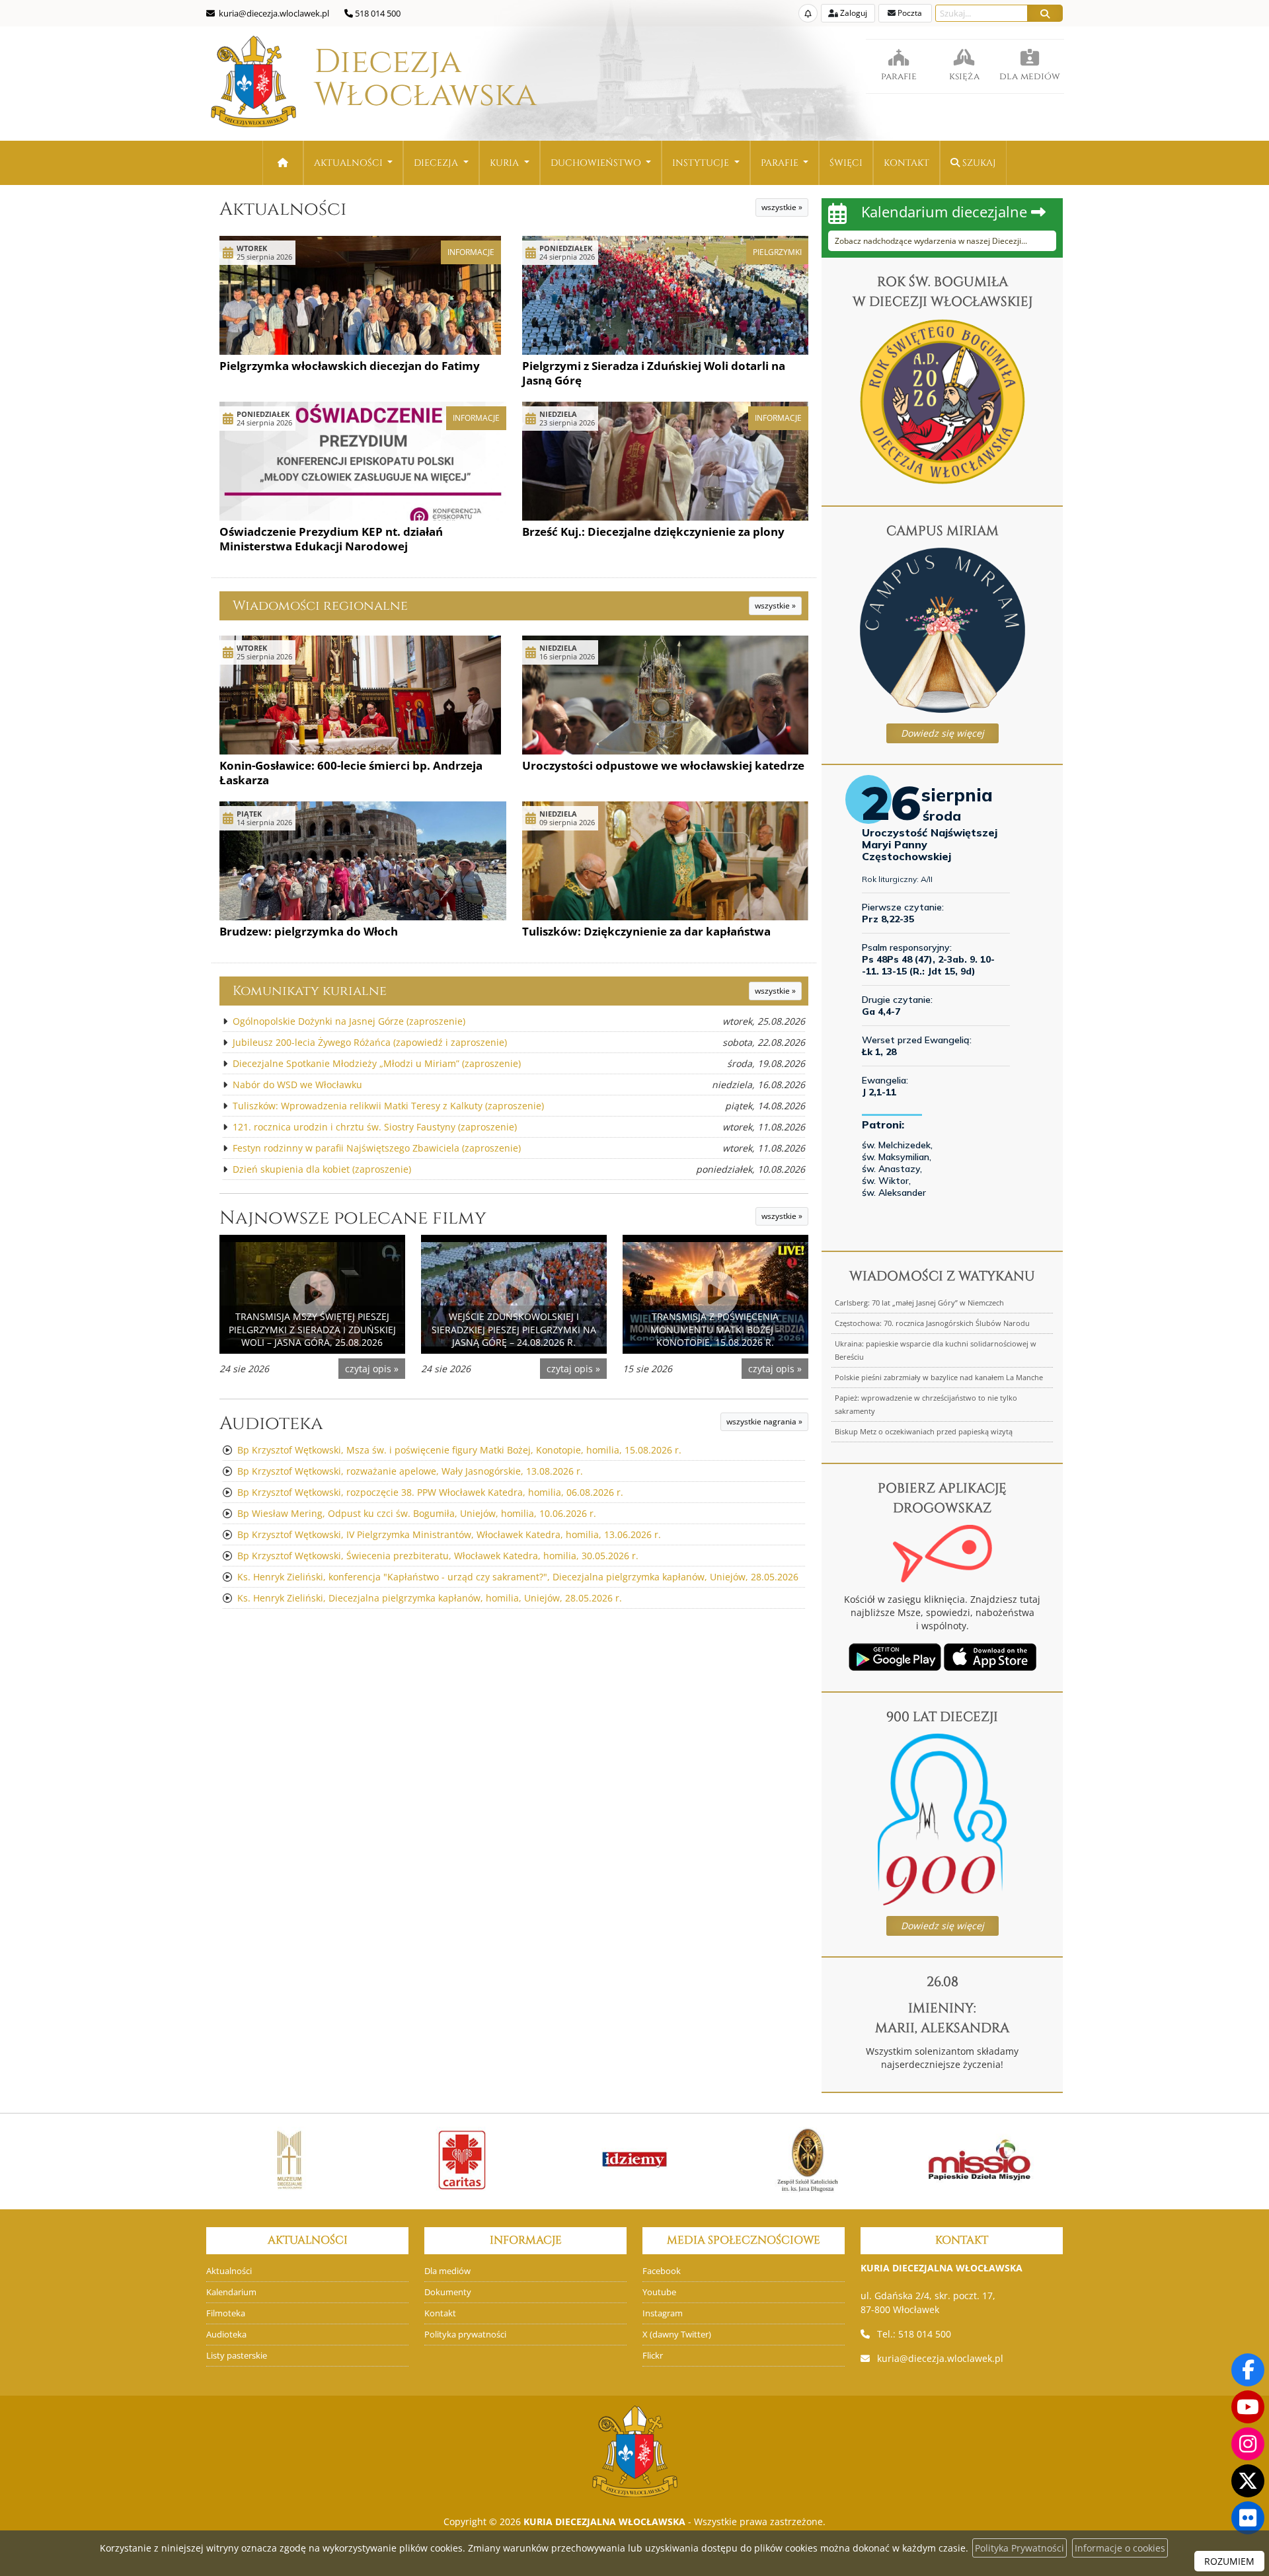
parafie (899, 76)
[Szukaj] (1045, 13)
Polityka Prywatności (1019, 2548)
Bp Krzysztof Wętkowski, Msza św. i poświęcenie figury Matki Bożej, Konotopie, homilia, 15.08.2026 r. (459, 1450)
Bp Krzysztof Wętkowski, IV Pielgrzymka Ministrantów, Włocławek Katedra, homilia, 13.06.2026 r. (449, 1534)
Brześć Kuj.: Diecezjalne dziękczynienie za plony (653, 532)
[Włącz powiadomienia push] (808, 13)
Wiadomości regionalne (320, 606)
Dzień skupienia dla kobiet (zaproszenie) (322, 1169)
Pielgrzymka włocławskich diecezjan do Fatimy (350, 366)
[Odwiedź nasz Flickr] (1248, 2518)
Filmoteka (226, 2313)
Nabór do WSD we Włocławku (297, 1085)
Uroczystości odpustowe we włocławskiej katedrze (663, 765)
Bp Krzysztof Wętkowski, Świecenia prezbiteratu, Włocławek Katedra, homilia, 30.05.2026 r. (438, 1556)
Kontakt (906, 163)
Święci (846, 163)
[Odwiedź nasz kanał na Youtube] (1248, 2407)
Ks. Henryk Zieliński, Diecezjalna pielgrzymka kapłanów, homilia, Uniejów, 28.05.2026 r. (430, 1598)
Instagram (663, 2313)
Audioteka (271, 1423)
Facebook (662, 2271)
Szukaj (978, 163)
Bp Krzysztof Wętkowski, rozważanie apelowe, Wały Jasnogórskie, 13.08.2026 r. (410, 1471)
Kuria (506, 163)
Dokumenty (448, 2292)
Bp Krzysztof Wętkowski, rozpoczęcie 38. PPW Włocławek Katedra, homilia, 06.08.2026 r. (430, 1492)
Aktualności (350, 163)
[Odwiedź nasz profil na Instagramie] (1248, 2444)
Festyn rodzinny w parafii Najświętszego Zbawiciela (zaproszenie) (377, 1148)
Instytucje (702, 163)
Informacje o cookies (1120, 2548)
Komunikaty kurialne (310, 991)
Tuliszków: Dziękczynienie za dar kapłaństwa (646, 931)
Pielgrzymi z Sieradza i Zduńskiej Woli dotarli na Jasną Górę (654, 373)
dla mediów (1030, 76)
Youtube (659, 2292)
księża (964, 76)
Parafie (781, 163)
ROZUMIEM (1229, 2561)
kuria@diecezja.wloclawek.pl (940, 2358)
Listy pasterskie (237, 2356)
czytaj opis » (372, 1369)
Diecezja (388, 79)
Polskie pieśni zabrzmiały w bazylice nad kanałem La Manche (939, 1377)
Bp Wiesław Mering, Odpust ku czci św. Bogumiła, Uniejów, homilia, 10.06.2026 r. (417, 1513)
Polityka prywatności (465, 2335)
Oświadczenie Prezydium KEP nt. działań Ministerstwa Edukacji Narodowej (331, 539)
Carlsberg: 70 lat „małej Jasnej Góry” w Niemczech (919, 1303)
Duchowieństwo (597, 163)
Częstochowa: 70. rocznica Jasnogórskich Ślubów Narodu (932, 1323)
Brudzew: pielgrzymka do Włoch (309, 931)
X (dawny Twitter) (677, 2335)
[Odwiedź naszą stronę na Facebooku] (1248, 2370)
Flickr (653, 2356)
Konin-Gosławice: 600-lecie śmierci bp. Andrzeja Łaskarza (351, 773)
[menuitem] (354, 163)
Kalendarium (231, 2292)
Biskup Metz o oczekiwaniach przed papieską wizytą (924, 1431)
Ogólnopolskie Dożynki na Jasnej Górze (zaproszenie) (349, 1021)
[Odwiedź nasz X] (1248, 2481)
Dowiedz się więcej (942, 733)
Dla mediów (447, 2271)
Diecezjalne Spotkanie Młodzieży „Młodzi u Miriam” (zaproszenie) (377, 1063)
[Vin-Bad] (1035, 2160)
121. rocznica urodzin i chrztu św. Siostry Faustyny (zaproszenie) (375, 1127)
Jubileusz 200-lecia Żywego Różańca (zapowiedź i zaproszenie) (370, 1042)
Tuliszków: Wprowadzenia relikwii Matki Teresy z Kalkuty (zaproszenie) (388, 1106)
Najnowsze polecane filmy (353, 1218)
